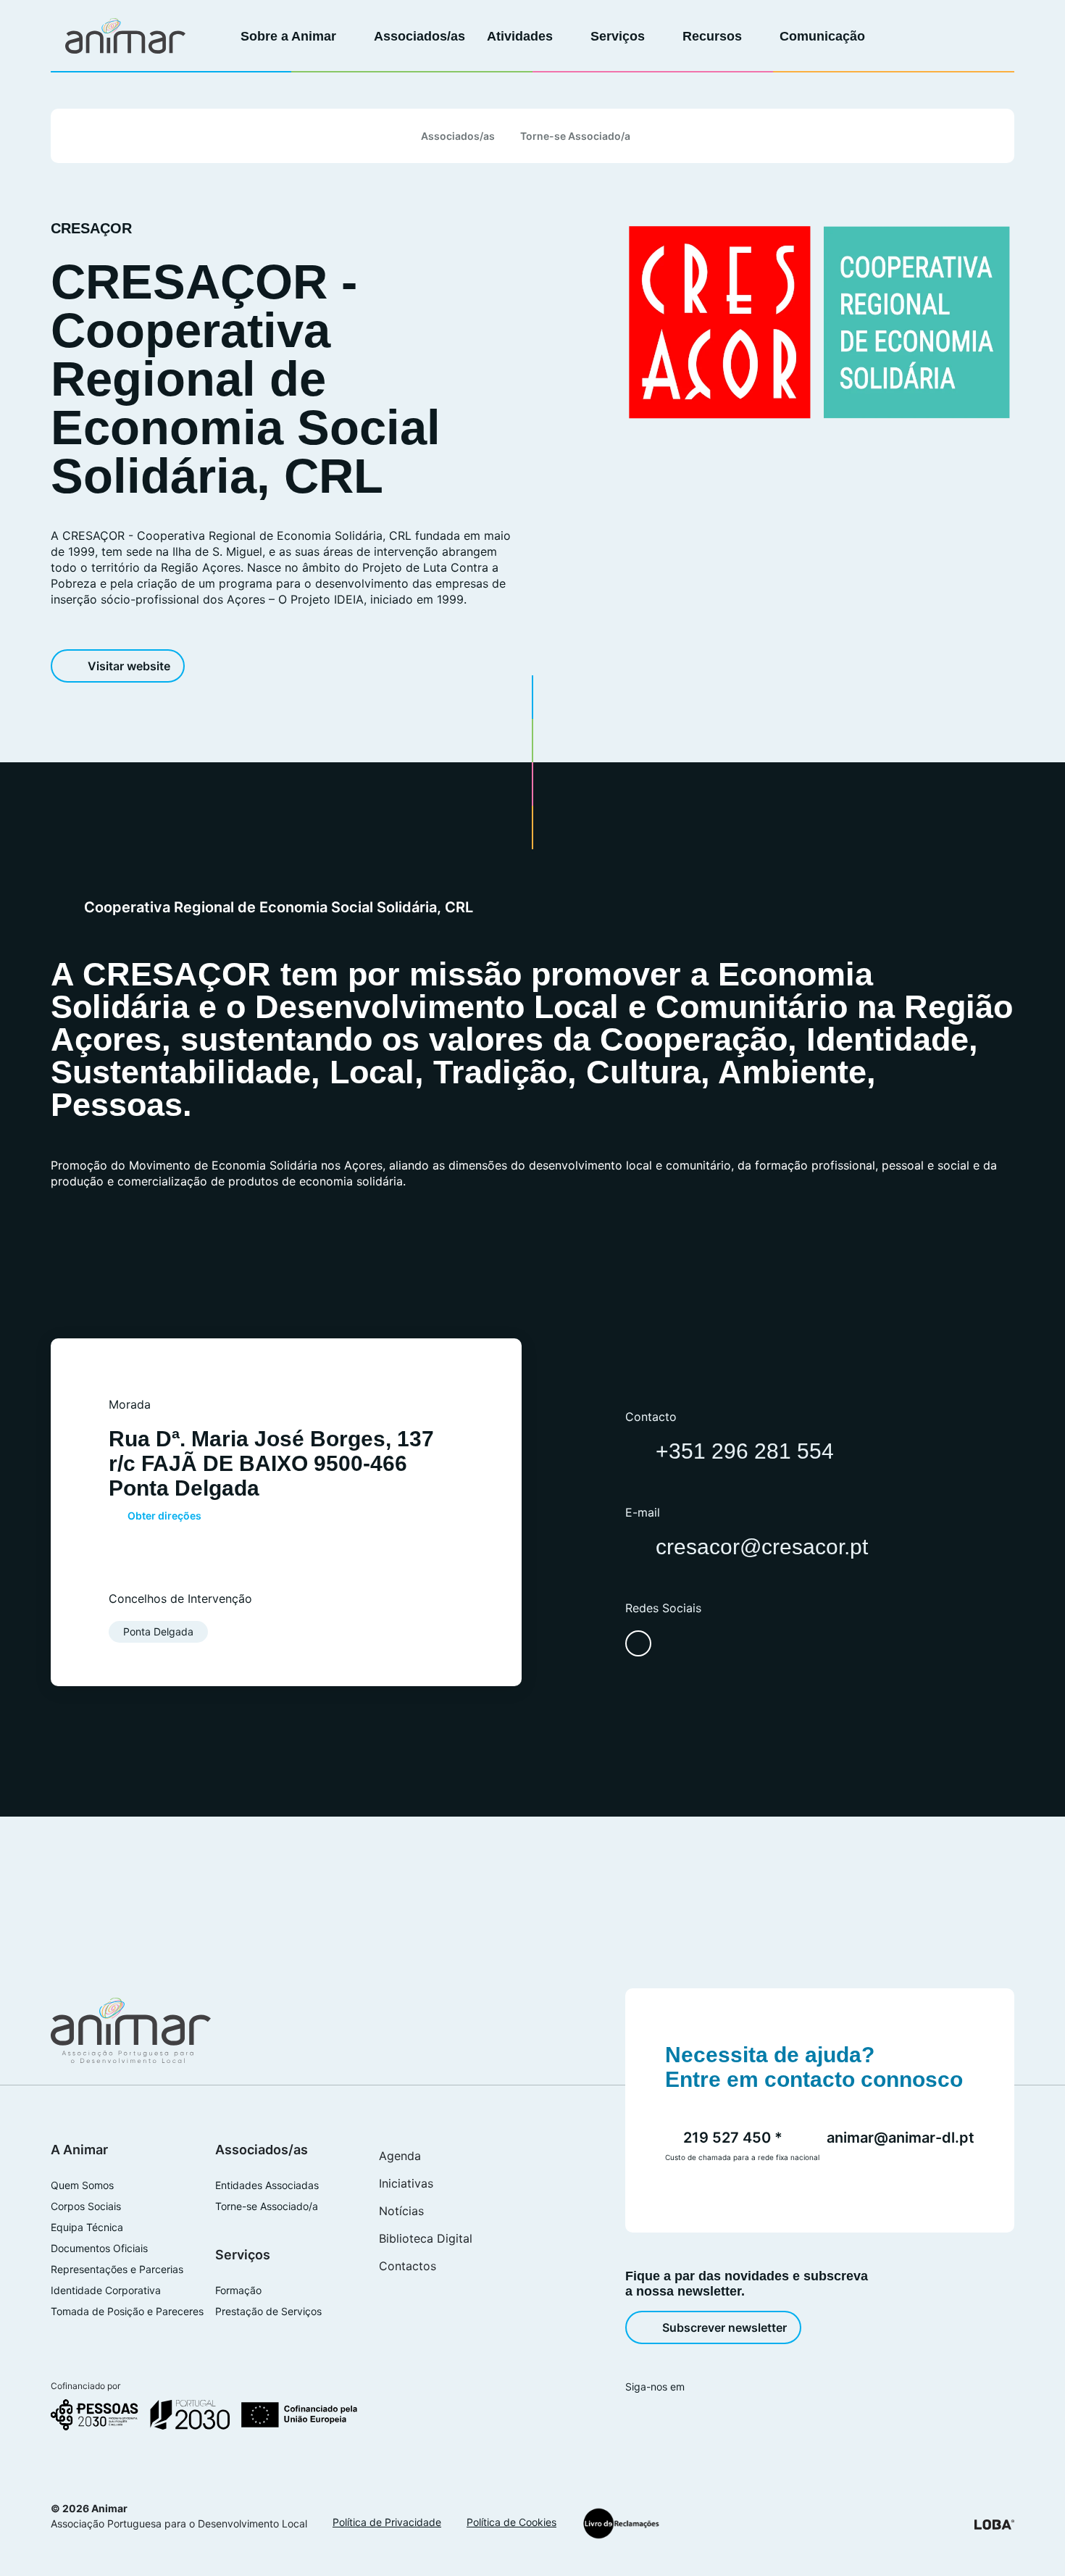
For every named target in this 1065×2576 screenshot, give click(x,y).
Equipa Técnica (87, 2227)
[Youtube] (714, 2417)
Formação (238, 2291)
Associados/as (419, 36)
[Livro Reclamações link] (621, 2523)
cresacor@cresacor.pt (762, 1547)
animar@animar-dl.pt (901, 2138)
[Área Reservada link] (946, 36)
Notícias (401, 2211)
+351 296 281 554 (745, 1451)
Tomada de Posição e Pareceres (127, 2312)
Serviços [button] (619, 36)
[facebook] (638, 1643)
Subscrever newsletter (724, 2327)
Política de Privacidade (387, 2522)
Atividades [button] (522, 36)
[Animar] (125, 36)
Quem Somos (82, 2185)
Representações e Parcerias (117, 2269)
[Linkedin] (687, 2417)
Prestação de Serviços (268, 2312)
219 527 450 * (733, 2138)
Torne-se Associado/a (575, 136)
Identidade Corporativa (106, 2291)
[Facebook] (633, 2417)
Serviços (243, 2255)
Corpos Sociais (86, 2206)
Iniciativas (406, 2183)
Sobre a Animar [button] (290, 36)
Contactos (408, 2266)
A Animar (79, 2150)
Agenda (400, 2156)
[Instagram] (660, 2417)
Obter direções (164, 1516)
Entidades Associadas (267, 2185)
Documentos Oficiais (99, 2248)
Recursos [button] (714, 36)
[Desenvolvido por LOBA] (994, 2524)
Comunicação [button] (824, 36)
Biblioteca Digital (426, 2238)
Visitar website (129, 666)
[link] (918, 36)
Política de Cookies (511, 2522)
